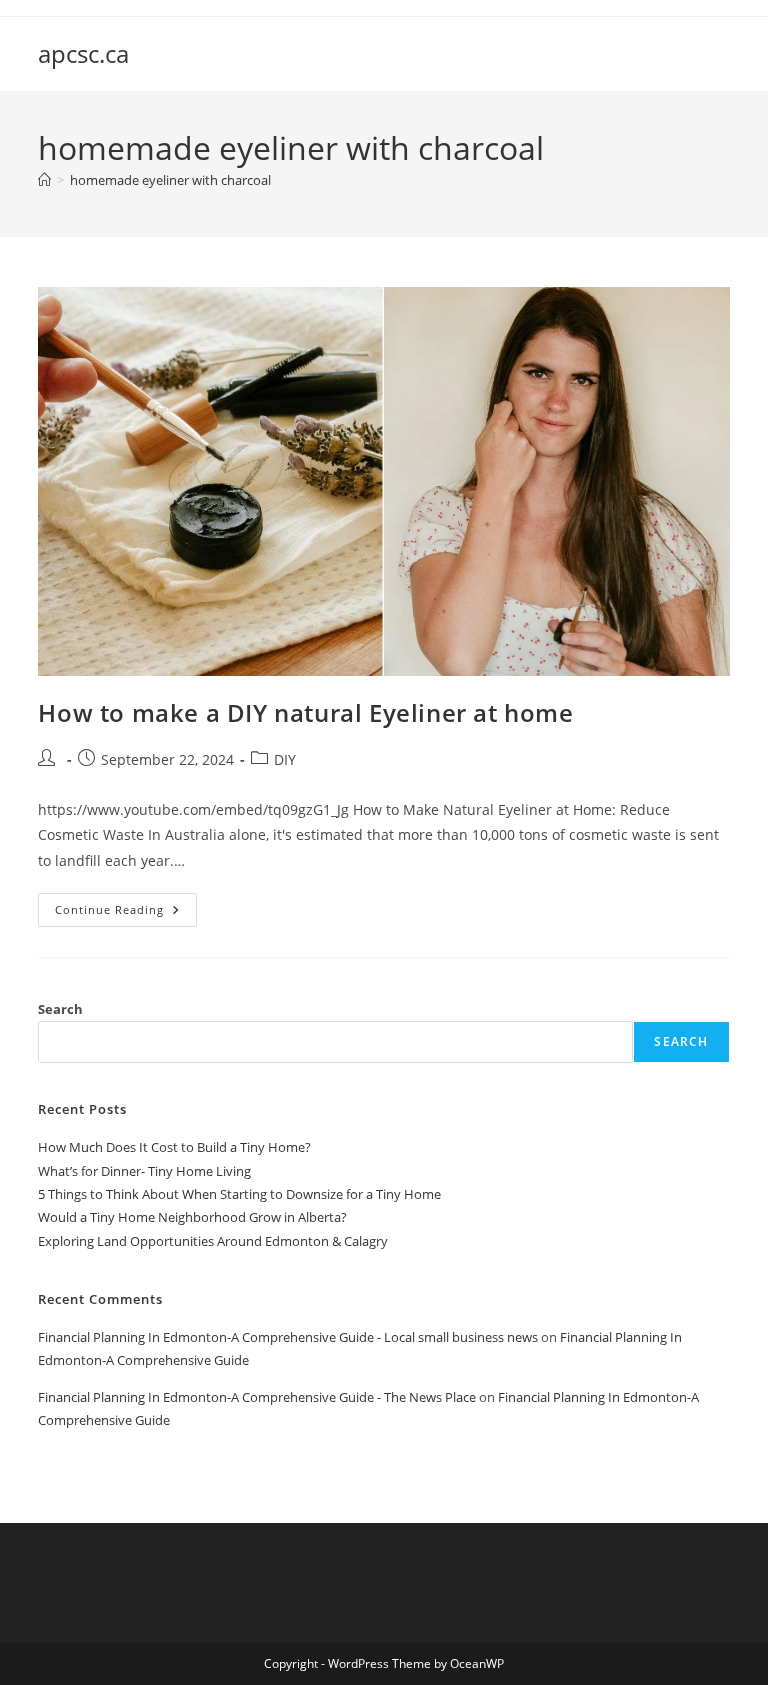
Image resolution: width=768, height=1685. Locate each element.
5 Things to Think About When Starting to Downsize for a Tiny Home (239, 1194)
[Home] (44, 180)
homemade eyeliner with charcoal (170, 180)
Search (60, 1009)
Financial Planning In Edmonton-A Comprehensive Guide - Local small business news (288, 1337)
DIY (285, 759)
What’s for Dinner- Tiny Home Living (144, 1171)
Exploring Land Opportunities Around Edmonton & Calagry (213, 1241)
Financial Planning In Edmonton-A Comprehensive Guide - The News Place (257, 1397)
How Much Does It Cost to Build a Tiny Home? (174, 1147)
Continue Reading (126, 913)
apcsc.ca (83, 53)
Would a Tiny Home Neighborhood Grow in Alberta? (192, 1217)
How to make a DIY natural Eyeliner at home (305, 712)
